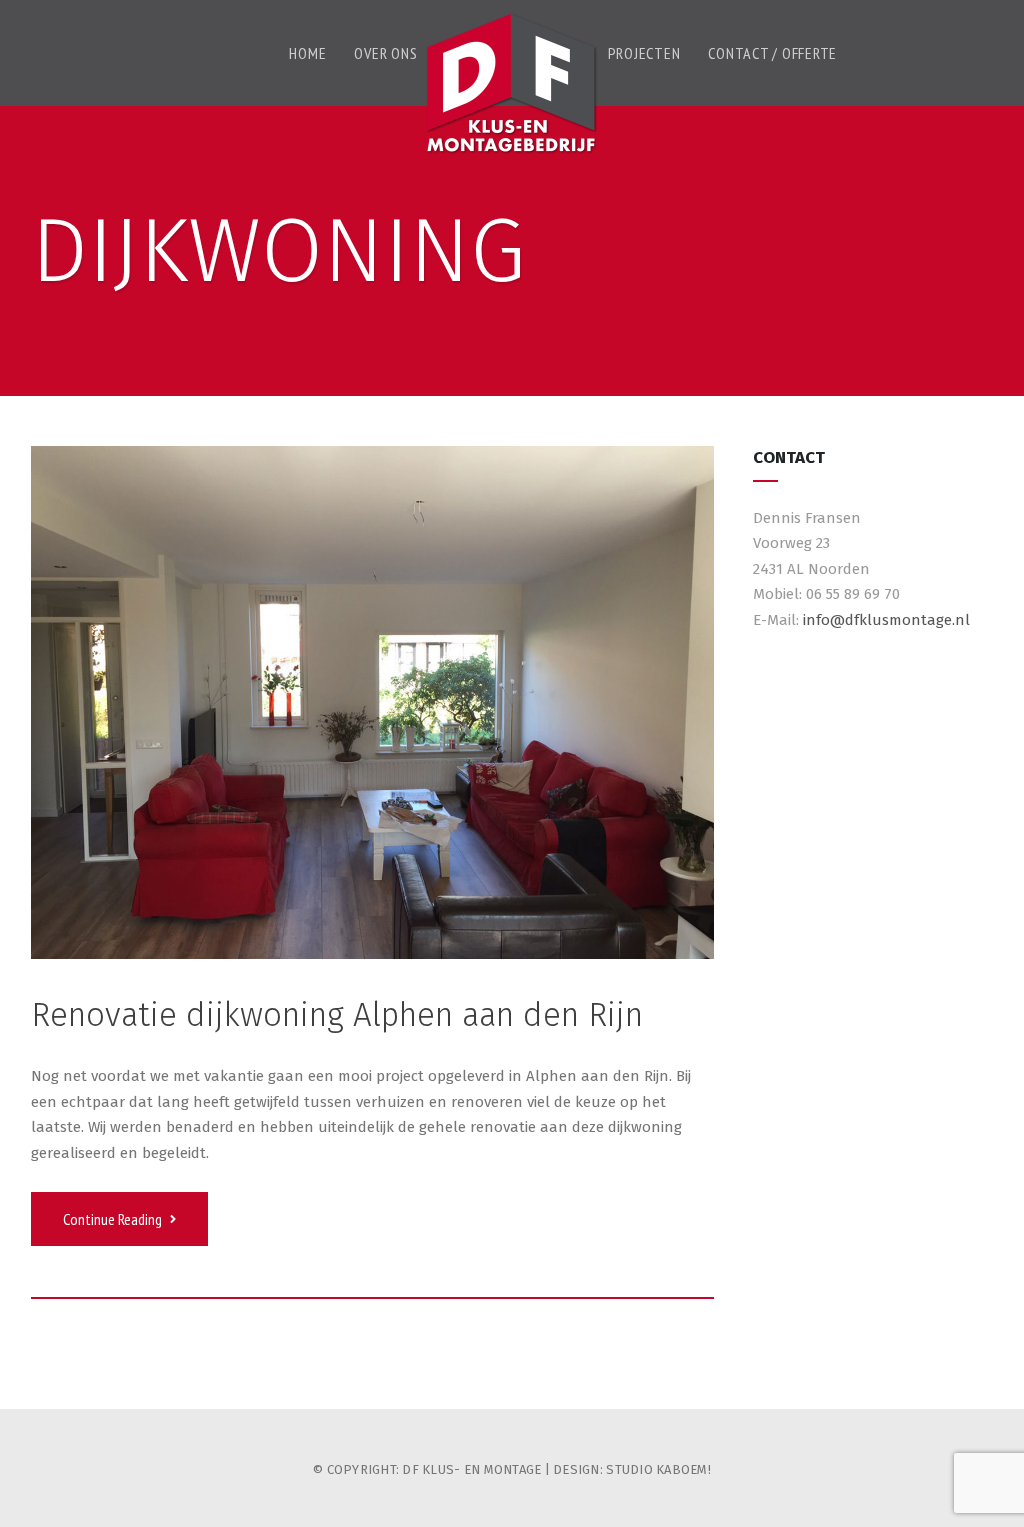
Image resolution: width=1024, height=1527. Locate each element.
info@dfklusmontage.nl (886, 620)
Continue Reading (114, 1219)
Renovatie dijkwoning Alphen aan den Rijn (337, 1015)
